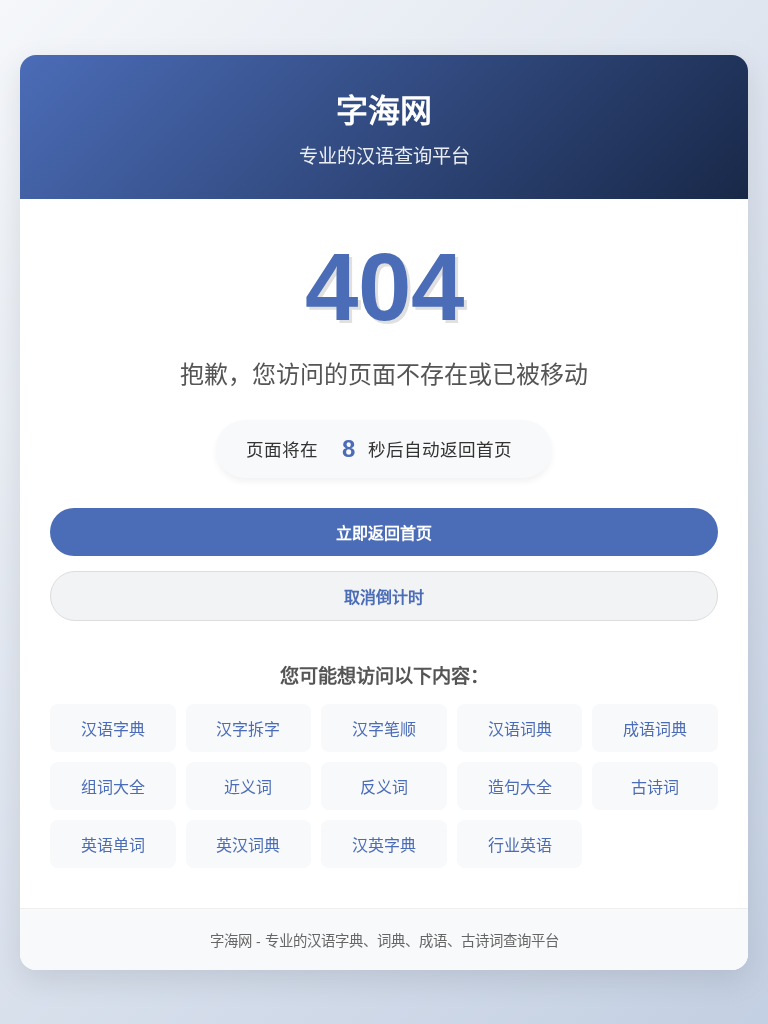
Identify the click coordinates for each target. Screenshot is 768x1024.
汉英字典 (384, 845)
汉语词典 (520, 729)
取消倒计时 (384, 597)
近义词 (248, 787)
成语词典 (655, 729)
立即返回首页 (384, 533)
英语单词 (113, 845)
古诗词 (655, 787)
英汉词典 (248, 845)
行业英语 (520, 845)
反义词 (384, 787)
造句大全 (520, 787)
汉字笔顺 (384, 729)
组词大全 (113, 787)
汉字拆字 (248, 729)
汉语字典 (113, 729)
